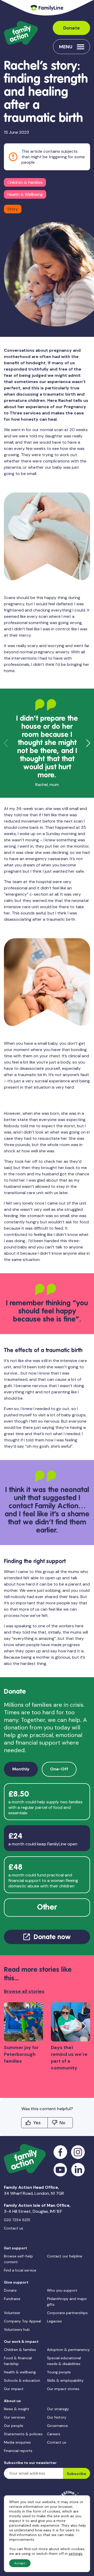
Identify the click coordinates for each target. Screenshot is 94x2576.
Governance (57, 2426)
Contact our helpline (65, 2256)
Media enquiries (17, 2442)
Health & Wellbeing (25, 194)
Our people (14, 2426)
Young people (59, 2372)
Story (13, 209)
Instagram (78, 2152)
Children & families (20, 2350)
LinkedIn (78, 2170)
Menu (66, 47)
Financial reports (18, 2451)
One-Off (59, 1769)
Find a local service (20, 2270)
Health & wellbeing (20, 2372)
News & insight (17, 2409)
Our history (57, 2417)
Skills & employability (65, 2380)
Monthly (21, 1769)
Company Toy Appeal (22, 2321)
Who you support (62, 2290)
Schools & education (22, 2380)
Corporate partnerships (67, 2313)
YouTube (60, 2170)
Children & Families (25, 182)
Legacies (54, 2321)
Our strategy (58, 2409)
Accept (20, 2563)
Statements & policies (23, 2434)
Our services (14, 2417)
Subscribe (77, 2474)
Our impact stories (63, 2389)
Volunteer (12, 2313)
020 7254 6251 (17, 2220)
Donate (72, 28)
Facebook (60, 2152)
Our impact (14, 2389)
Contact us (14, 2228)
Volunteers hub (17, 2329)
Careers (54, 2434)
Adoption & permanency (68, 2350)
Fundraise (12, 2299)
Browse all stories (24, 1991)
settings (76, 2554)
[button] (88, 743)
